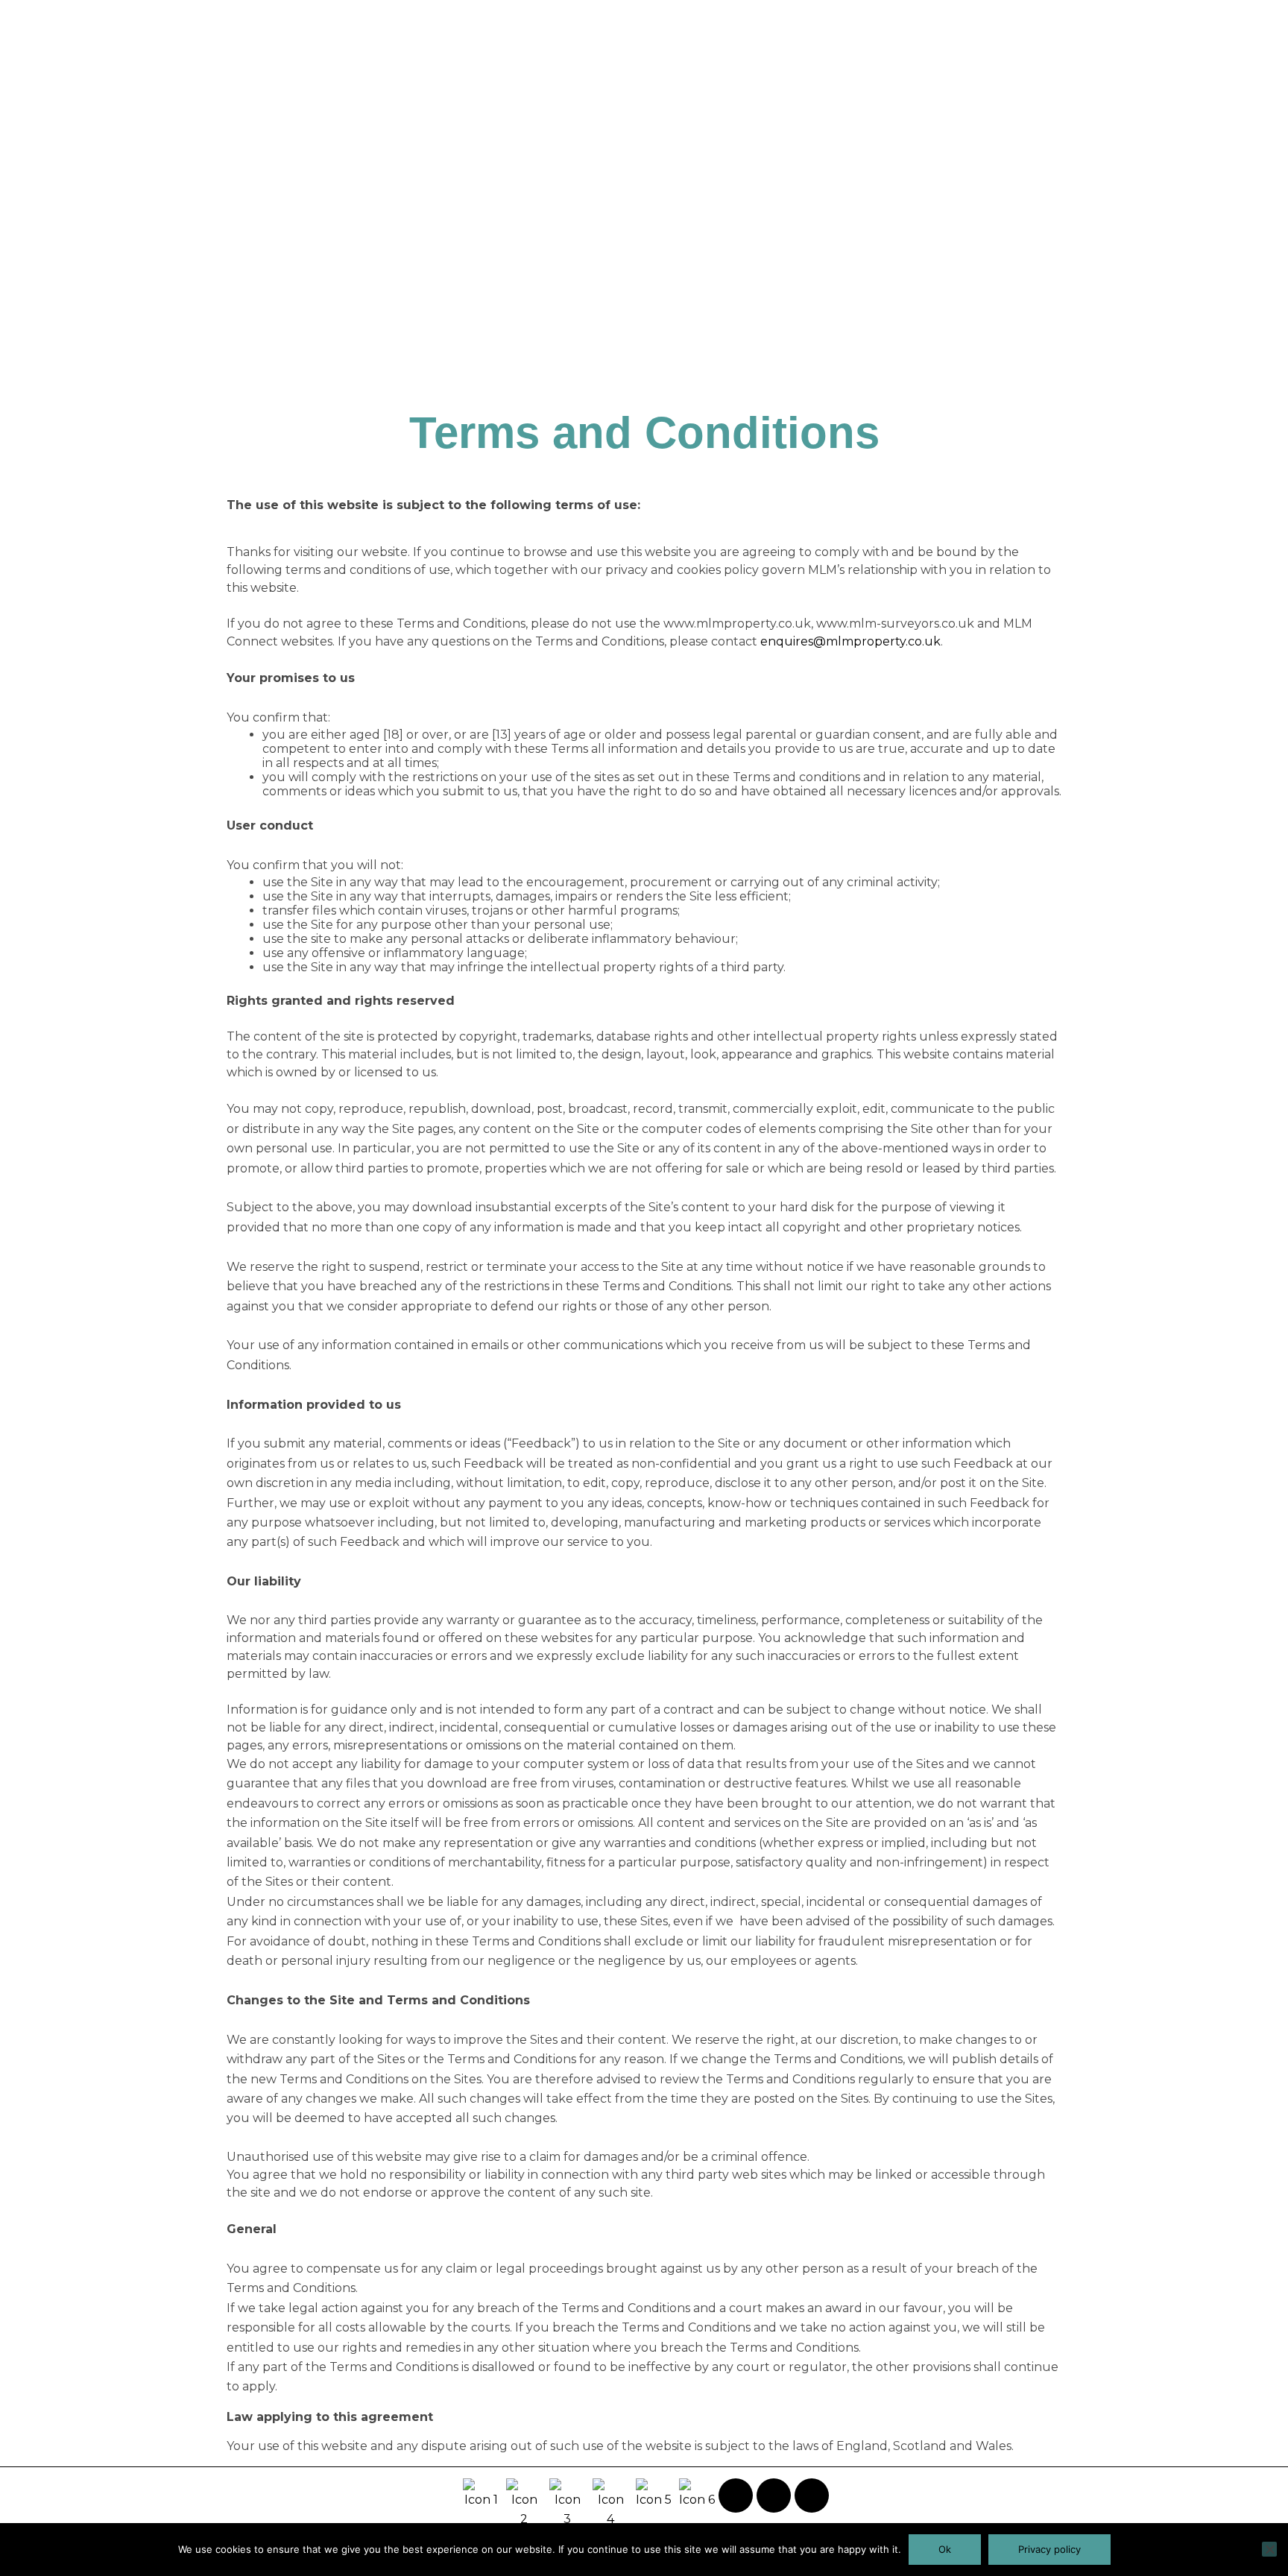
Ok (945, 2549)
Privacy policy (1049, 2549)
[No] (1269, 2549)
